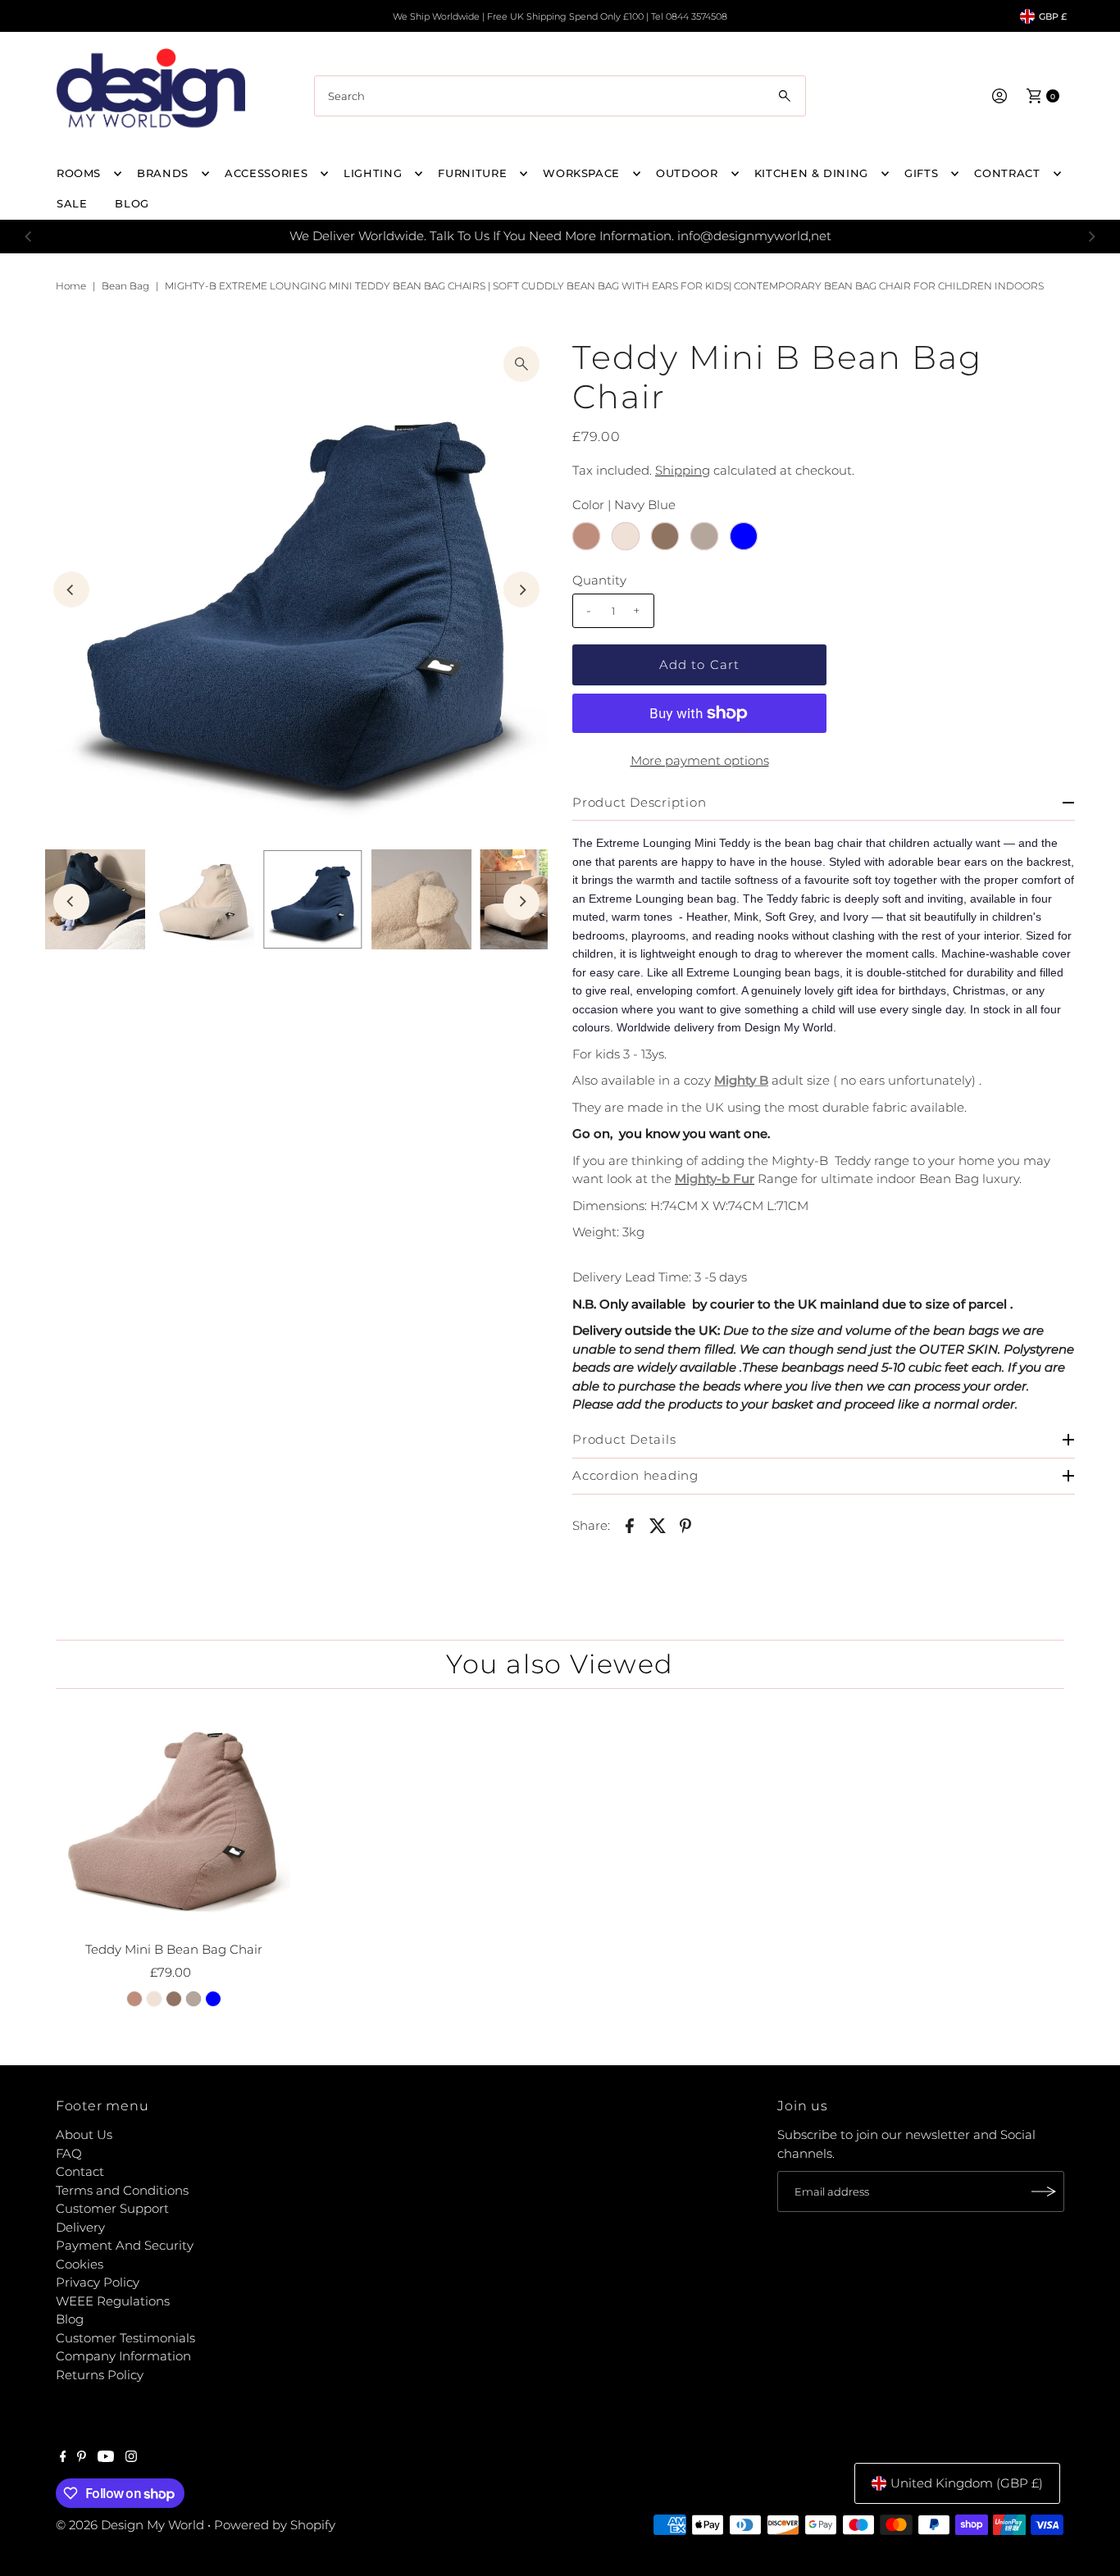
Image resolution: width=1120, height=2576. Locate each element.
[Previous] (29, 236)
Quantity (599, 580)
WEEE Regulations (113, 2301)
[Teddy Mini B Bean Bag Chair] (174, 1818)
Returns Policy (100, 2375)
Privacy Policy (98, 2282)
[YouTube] (106, 2458)
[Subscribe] (1044, 2191)
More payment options (700, 760)
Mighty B (741, 1080)
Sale (72, 203)
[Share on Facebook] (630, 1525)
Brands (163, 173)
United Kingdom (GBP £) (967, 2483)
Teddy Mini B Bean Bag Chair (174, 1949)
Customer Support (112, 2208)
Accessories (266, 173)
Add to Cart (699, 664)
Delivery (80, 2227)
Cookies (80, 2264)
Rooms (79, 173)
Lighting (373, 173)
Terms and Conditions (122, 2190)
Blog (70, 2319)
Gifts (921, 173)
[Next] (1091, 236)
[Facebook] (63, 2458)
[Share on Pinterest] (685, 1525)
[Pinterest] (82, 2458)
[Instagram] (131, 2458)
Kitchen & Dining (811, 173)
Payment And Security (125, 2245)
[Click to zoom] (521, 364)
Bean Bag (125, 286)
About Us (84, 2135)
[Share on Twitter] (658, 1525)
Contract (1007, 173)
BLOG (132, 203)
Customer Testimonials (125, 2338)
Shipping (683, 470)
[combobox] (560, 96)
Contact (80, 2171)
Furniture (472, 173)
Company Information (123, 2356)
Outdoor (687, 173)
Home (71, 286)
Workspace (581, 173)
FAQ (69, 2153)
